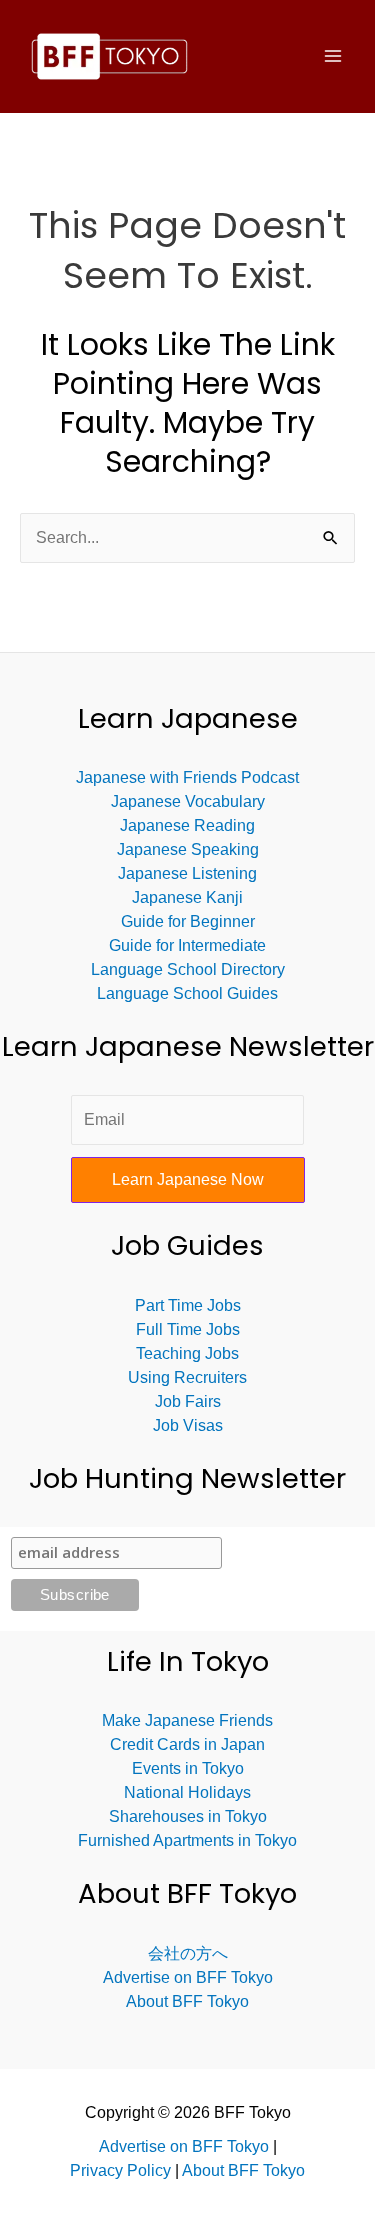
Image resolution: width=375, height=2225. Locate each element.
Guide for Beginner (188, 921)
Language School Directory (188, 969)
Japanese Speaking (188, 849)
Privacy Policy (122, 2170)
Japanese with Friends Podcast (187, 777)
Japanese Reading (187, 825)
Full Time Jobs (188, 1329)
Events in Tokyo (188, 1768)
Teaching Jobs (187, 1353)
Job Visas (188, 1425)
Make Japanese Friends (187, 1720)
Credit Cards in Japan (187, 1744)
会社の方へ (188, 1953)
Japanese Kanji (187, 897)
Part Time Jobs (188, 1305)
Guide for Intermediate (187, 945)
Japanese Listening (187, 873)
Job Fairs (188, 1401)
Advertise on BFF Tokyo (188, 1977)
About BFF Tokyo (187, 2001)
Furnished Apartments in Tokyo (187, 1840)
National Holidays (187, 1792)
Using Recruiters (187, 1377)
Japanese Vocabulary (188, 801)
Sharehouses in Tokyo (188, 1816)
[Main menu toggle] (333, 56)
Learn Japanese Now (188, 1179)
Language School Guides (187, 993)
